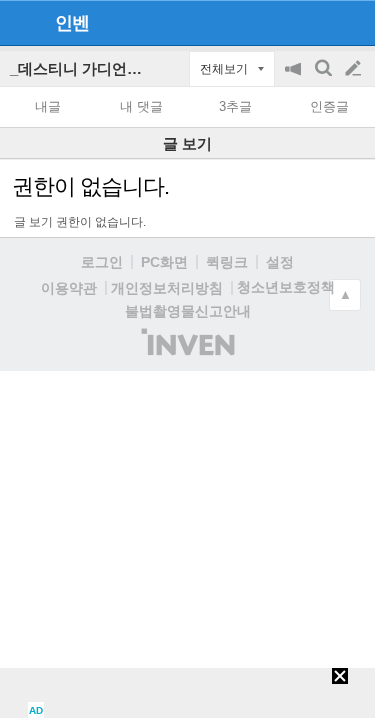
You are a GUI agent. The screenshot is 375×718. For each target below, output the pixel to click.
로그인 (102, 262)
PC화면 (164, 262)
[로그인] (315, 22)
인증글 (329, 106)
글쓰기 (355, 69)
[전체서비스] (351, 22)
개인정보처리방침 (167, 288)
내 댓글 (141, 106)
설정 (280, 262)
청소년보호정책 (286, 287)
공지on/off (295, 78)
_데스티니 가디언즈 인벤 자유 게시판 (134, 68)
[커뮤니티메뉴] (21, 22)
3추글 (235, 106)
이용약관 (69, 288)
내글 (48, 106)
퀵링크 (227, 262)
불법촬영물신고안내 (188, 311)
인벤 (72, 23)
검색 (325, 78)
